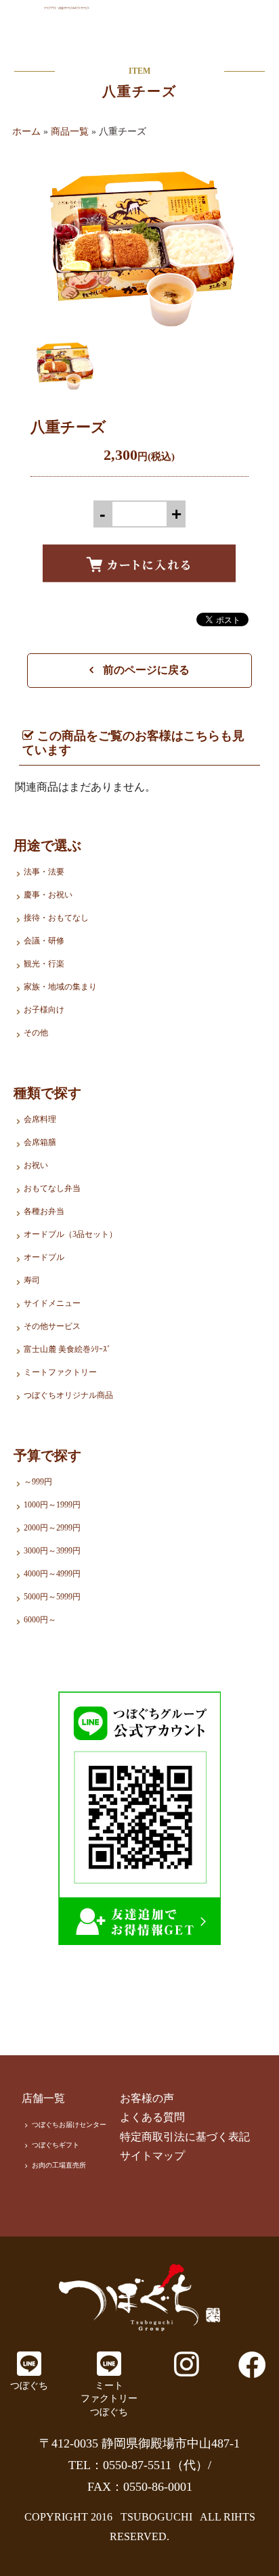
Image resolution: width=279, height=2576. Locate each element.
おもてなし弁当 (52, 1188)
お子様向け (44, 1010)
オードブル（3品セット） (70, 1234)
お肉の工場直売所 (59, 2165)
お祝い (36, 1165)
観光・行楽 (44, 964)
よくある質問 (152, 2117)
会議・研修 (44, 941)
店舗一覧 (43, 2098)
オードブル (44, 1257)
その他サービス (52, 1326)
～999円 (38, 1482)
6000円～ (40, 1620)
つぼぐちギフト (56, 2145)
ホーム (26, 132)
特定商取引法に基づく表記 (185, 2137)
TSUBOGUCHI (156, 2517)
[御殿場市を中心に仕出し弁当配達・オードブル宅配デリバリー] (139, 2297)
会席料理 (40, 1119)
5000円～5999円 (52, 1597)
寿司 (32, 1280)
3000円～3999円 (52, 1551)
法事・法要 (44, 872)
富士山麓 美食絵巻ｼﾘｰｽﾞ (67, 1349)
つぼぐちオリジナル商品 (68, 1395)
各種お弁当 (44, 1211)
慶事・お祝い (48, 895)
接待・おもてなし (56, 918)
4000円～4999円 (52, 1574)
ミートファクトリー (60, 1372)
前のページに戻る (145, 670)
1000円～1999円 (52, 1505)
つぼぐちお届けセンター (69, 2125)
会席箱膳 (40, 1142)
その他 (36, 1033)
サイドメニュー (52, 1303)
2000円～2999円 (52, 1528)
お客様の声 (147, 2098)
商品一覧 (70, 132)
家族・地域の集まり (60, 987)
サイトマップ (152, 2156)
